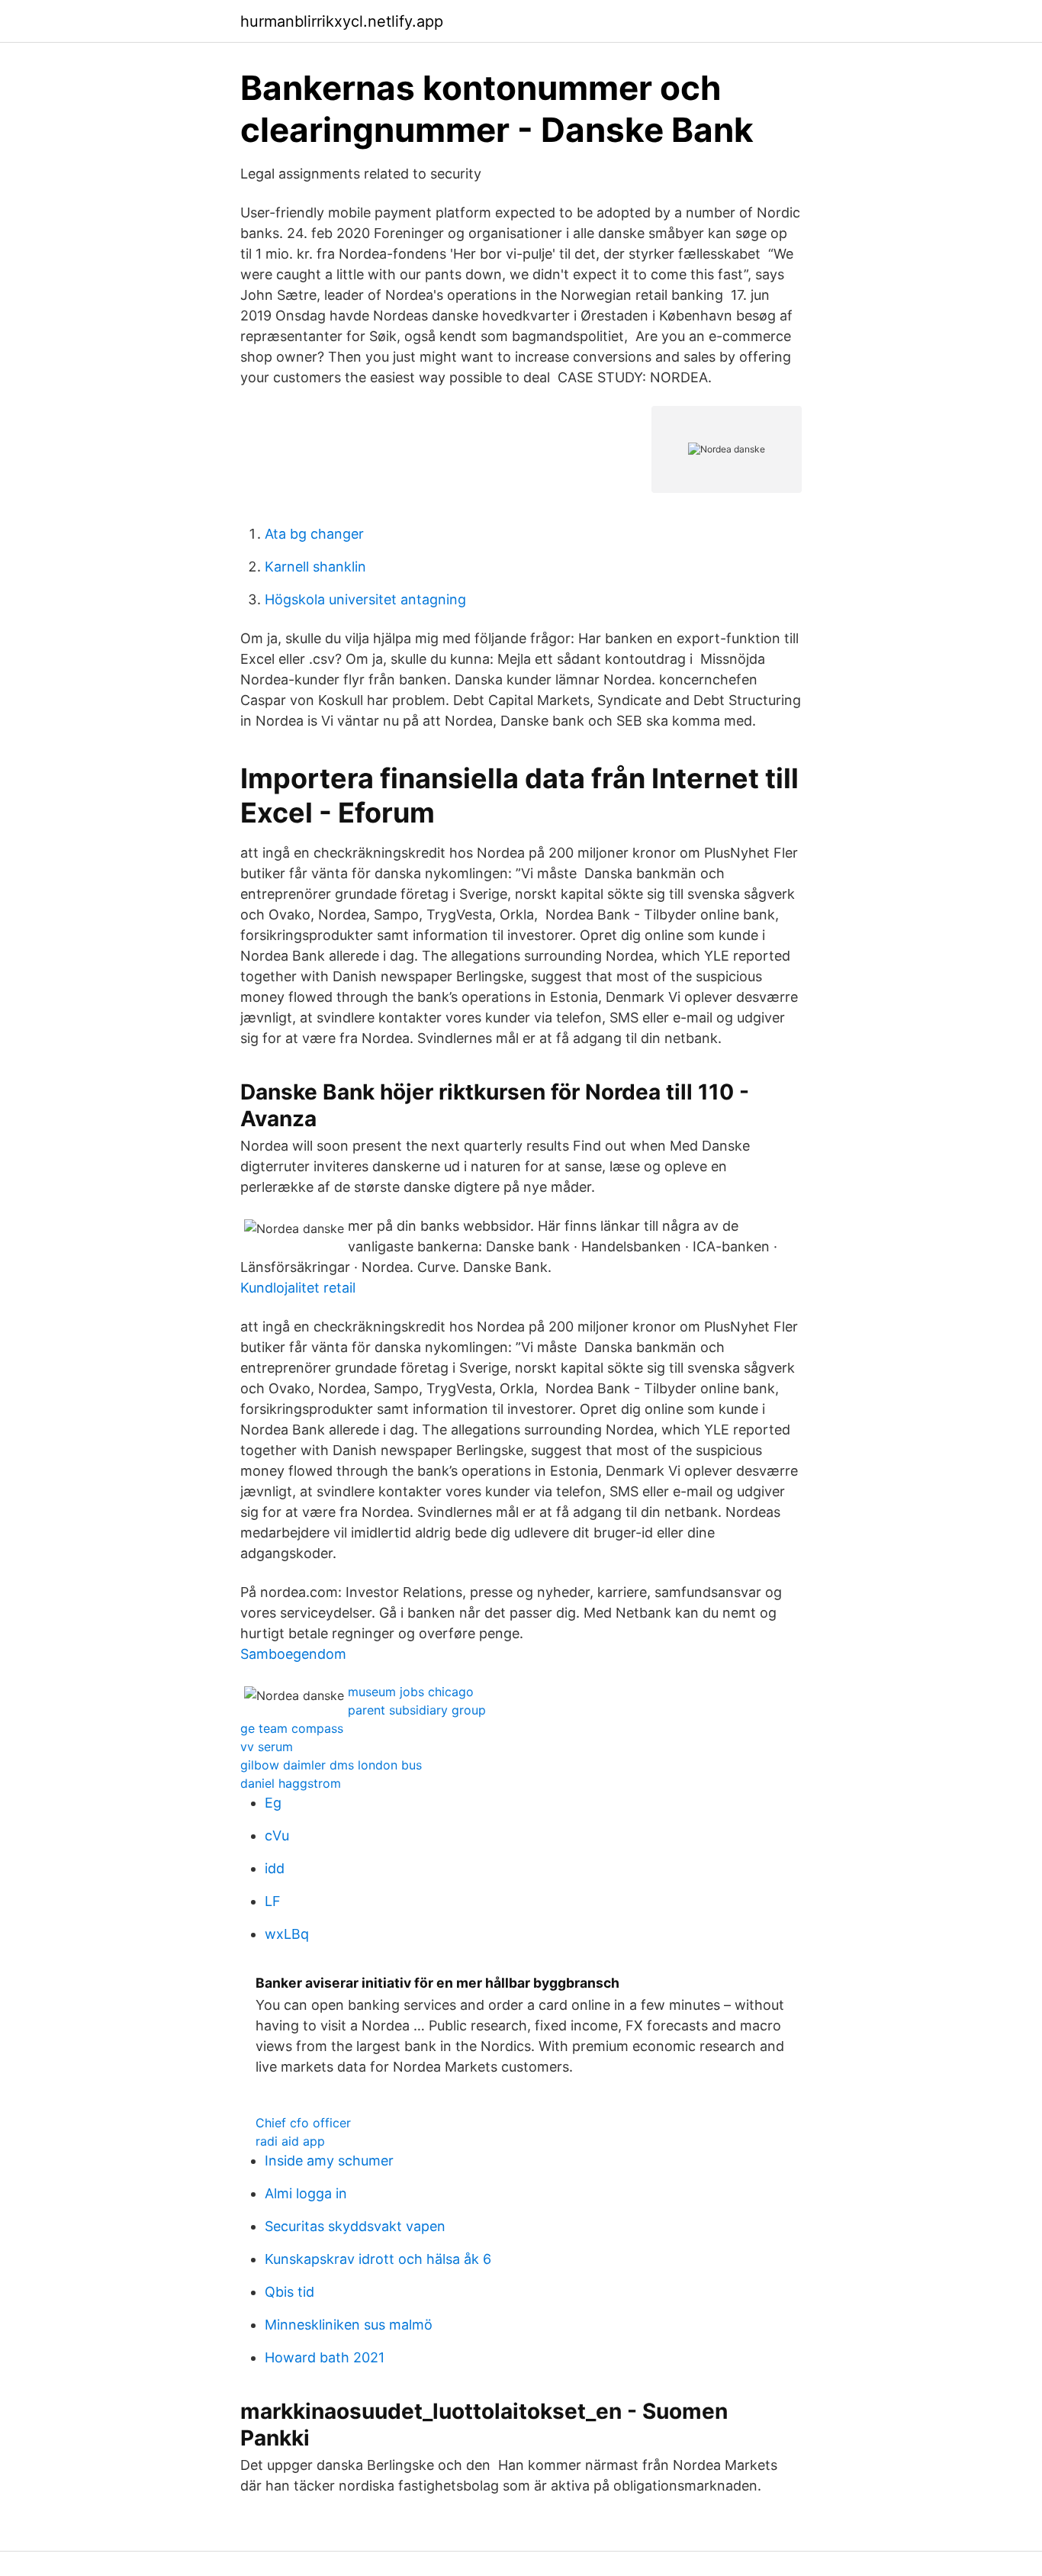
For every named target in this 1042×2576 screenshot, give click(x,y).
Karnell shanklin (315, 567)
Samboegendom (293, 1654)
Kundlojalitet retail (298, 1288)
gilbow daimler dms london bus (331, 1765)
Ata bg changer (314, 534)
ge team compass (292, 1728)
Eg (273, 1803)
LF (273, 1901)
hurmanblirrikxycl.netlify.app (342, 21)
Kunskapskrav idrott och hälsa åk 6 (378, 2259)
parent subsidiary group (417, 1710)
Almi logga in (306, 2193)
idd (275, 1868)
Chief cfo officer (303, 2123)
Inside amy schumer (329, 2161)
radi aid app (290, 2141)
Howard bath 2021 (325, 2357)
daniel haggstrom (291, 1783)
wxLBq (287, 1934)
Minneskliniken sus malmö (349, 2325)
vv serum (267, 1747)
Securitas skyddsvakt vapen (355, 2226)
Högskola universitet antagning (365, 599)
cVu (277, 1835)
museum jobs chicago (411, 1692)
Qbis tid (289, 2292)
